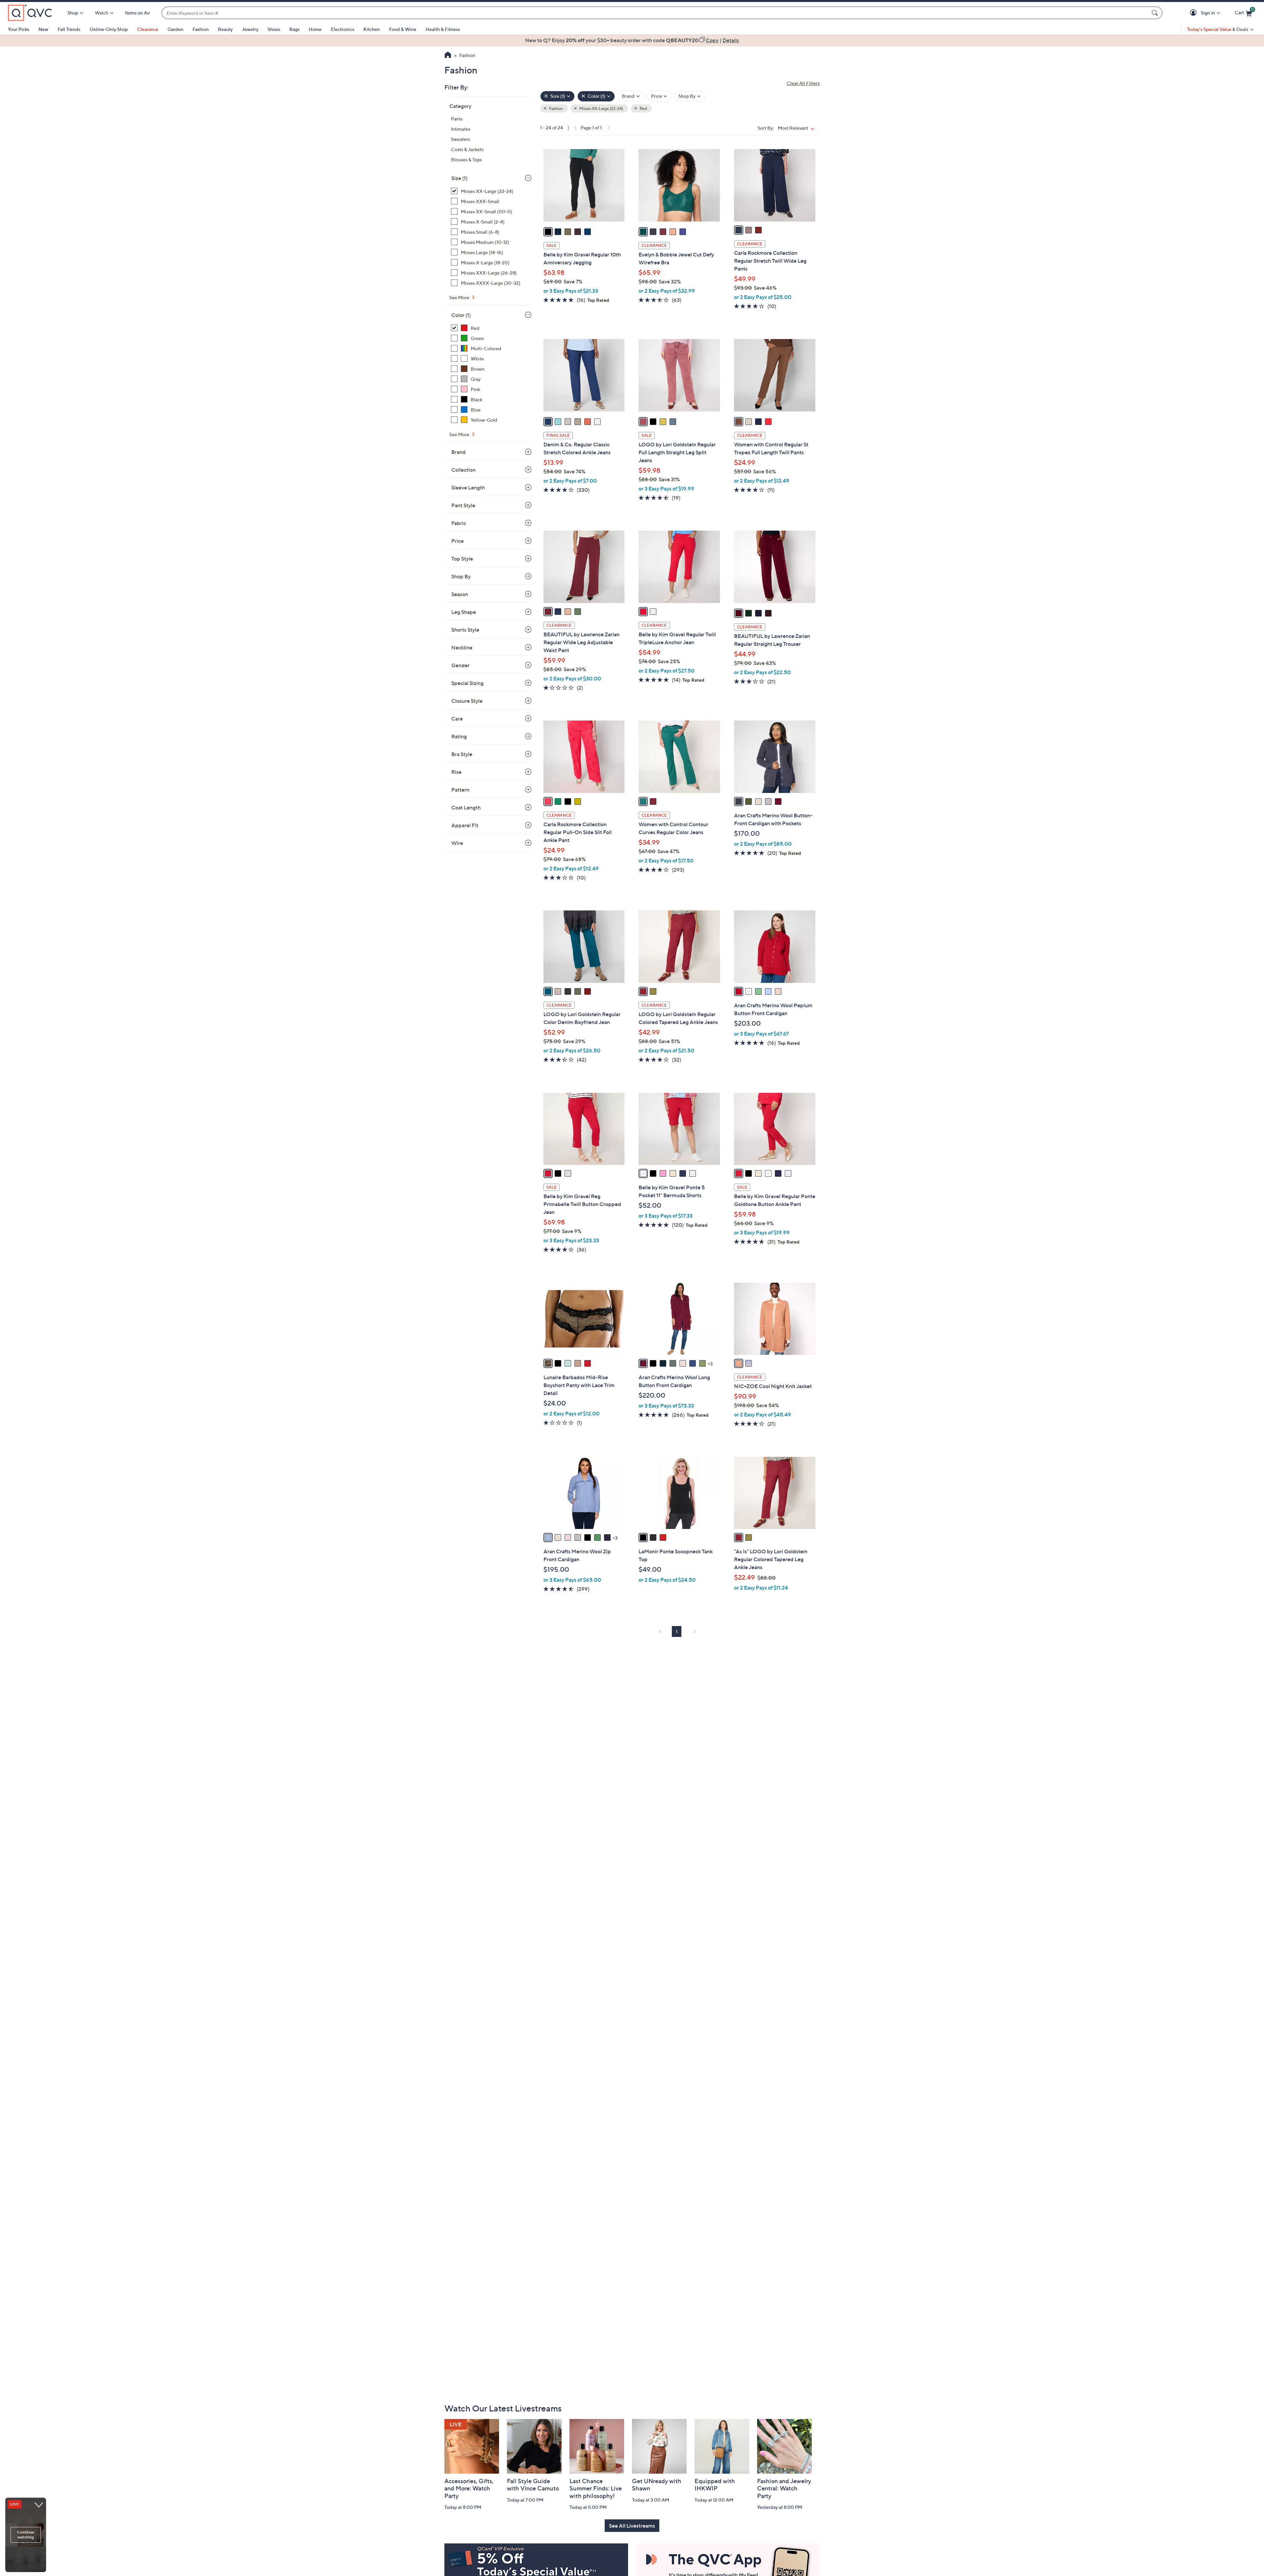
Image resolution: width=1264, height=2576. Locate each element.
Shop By (461, 576)
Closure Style (467, 701)
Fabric (459, 523)
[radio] (548, 232)
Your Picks (19, 29)
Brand (459, 452)
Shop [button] (73, 13)
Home (315, 29)
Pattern (460, 790)
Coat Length (466, 807)
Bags (294, 29)
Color (461, 315)
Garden (175, 29)
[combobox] (655, 13)
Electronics (342, 29)
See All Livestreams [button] (632, 2526)
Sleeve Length (468, 487)
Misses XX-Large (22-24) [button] (601, 108)
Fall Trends (69, 29)
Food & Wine (403, 29)
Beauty (225, 29)
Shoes (274, 29)
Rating (459, 736)
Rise (456, 772)
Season (460, 594)
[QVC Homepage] (448, 56)
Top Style (462, 559)
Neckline (462, 647)
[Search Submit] (1156, 13)
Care (457, 719)
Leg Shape (464, 612)
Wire (457, 843)
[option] (632, 40)
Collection (463, 470)
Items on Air (138, 13)
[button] (1194, 13)
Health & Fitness (443, 29)
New (43, 29)
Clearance (148, 29)
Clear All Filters (803, 83)
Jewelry (250, 29)
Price (458, 541)
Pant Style (463, 505)
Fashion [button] (556, 108)
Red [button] (643, 108)
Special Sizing (467, 683)
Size (459, 178)
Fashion (201, 29)
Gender (461, 665)
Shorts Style (465, 630)
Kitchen (372, 29)
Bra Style (462, 754)
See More (460, 297)
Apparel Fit (465, 825)
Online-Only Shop (109, 29)
